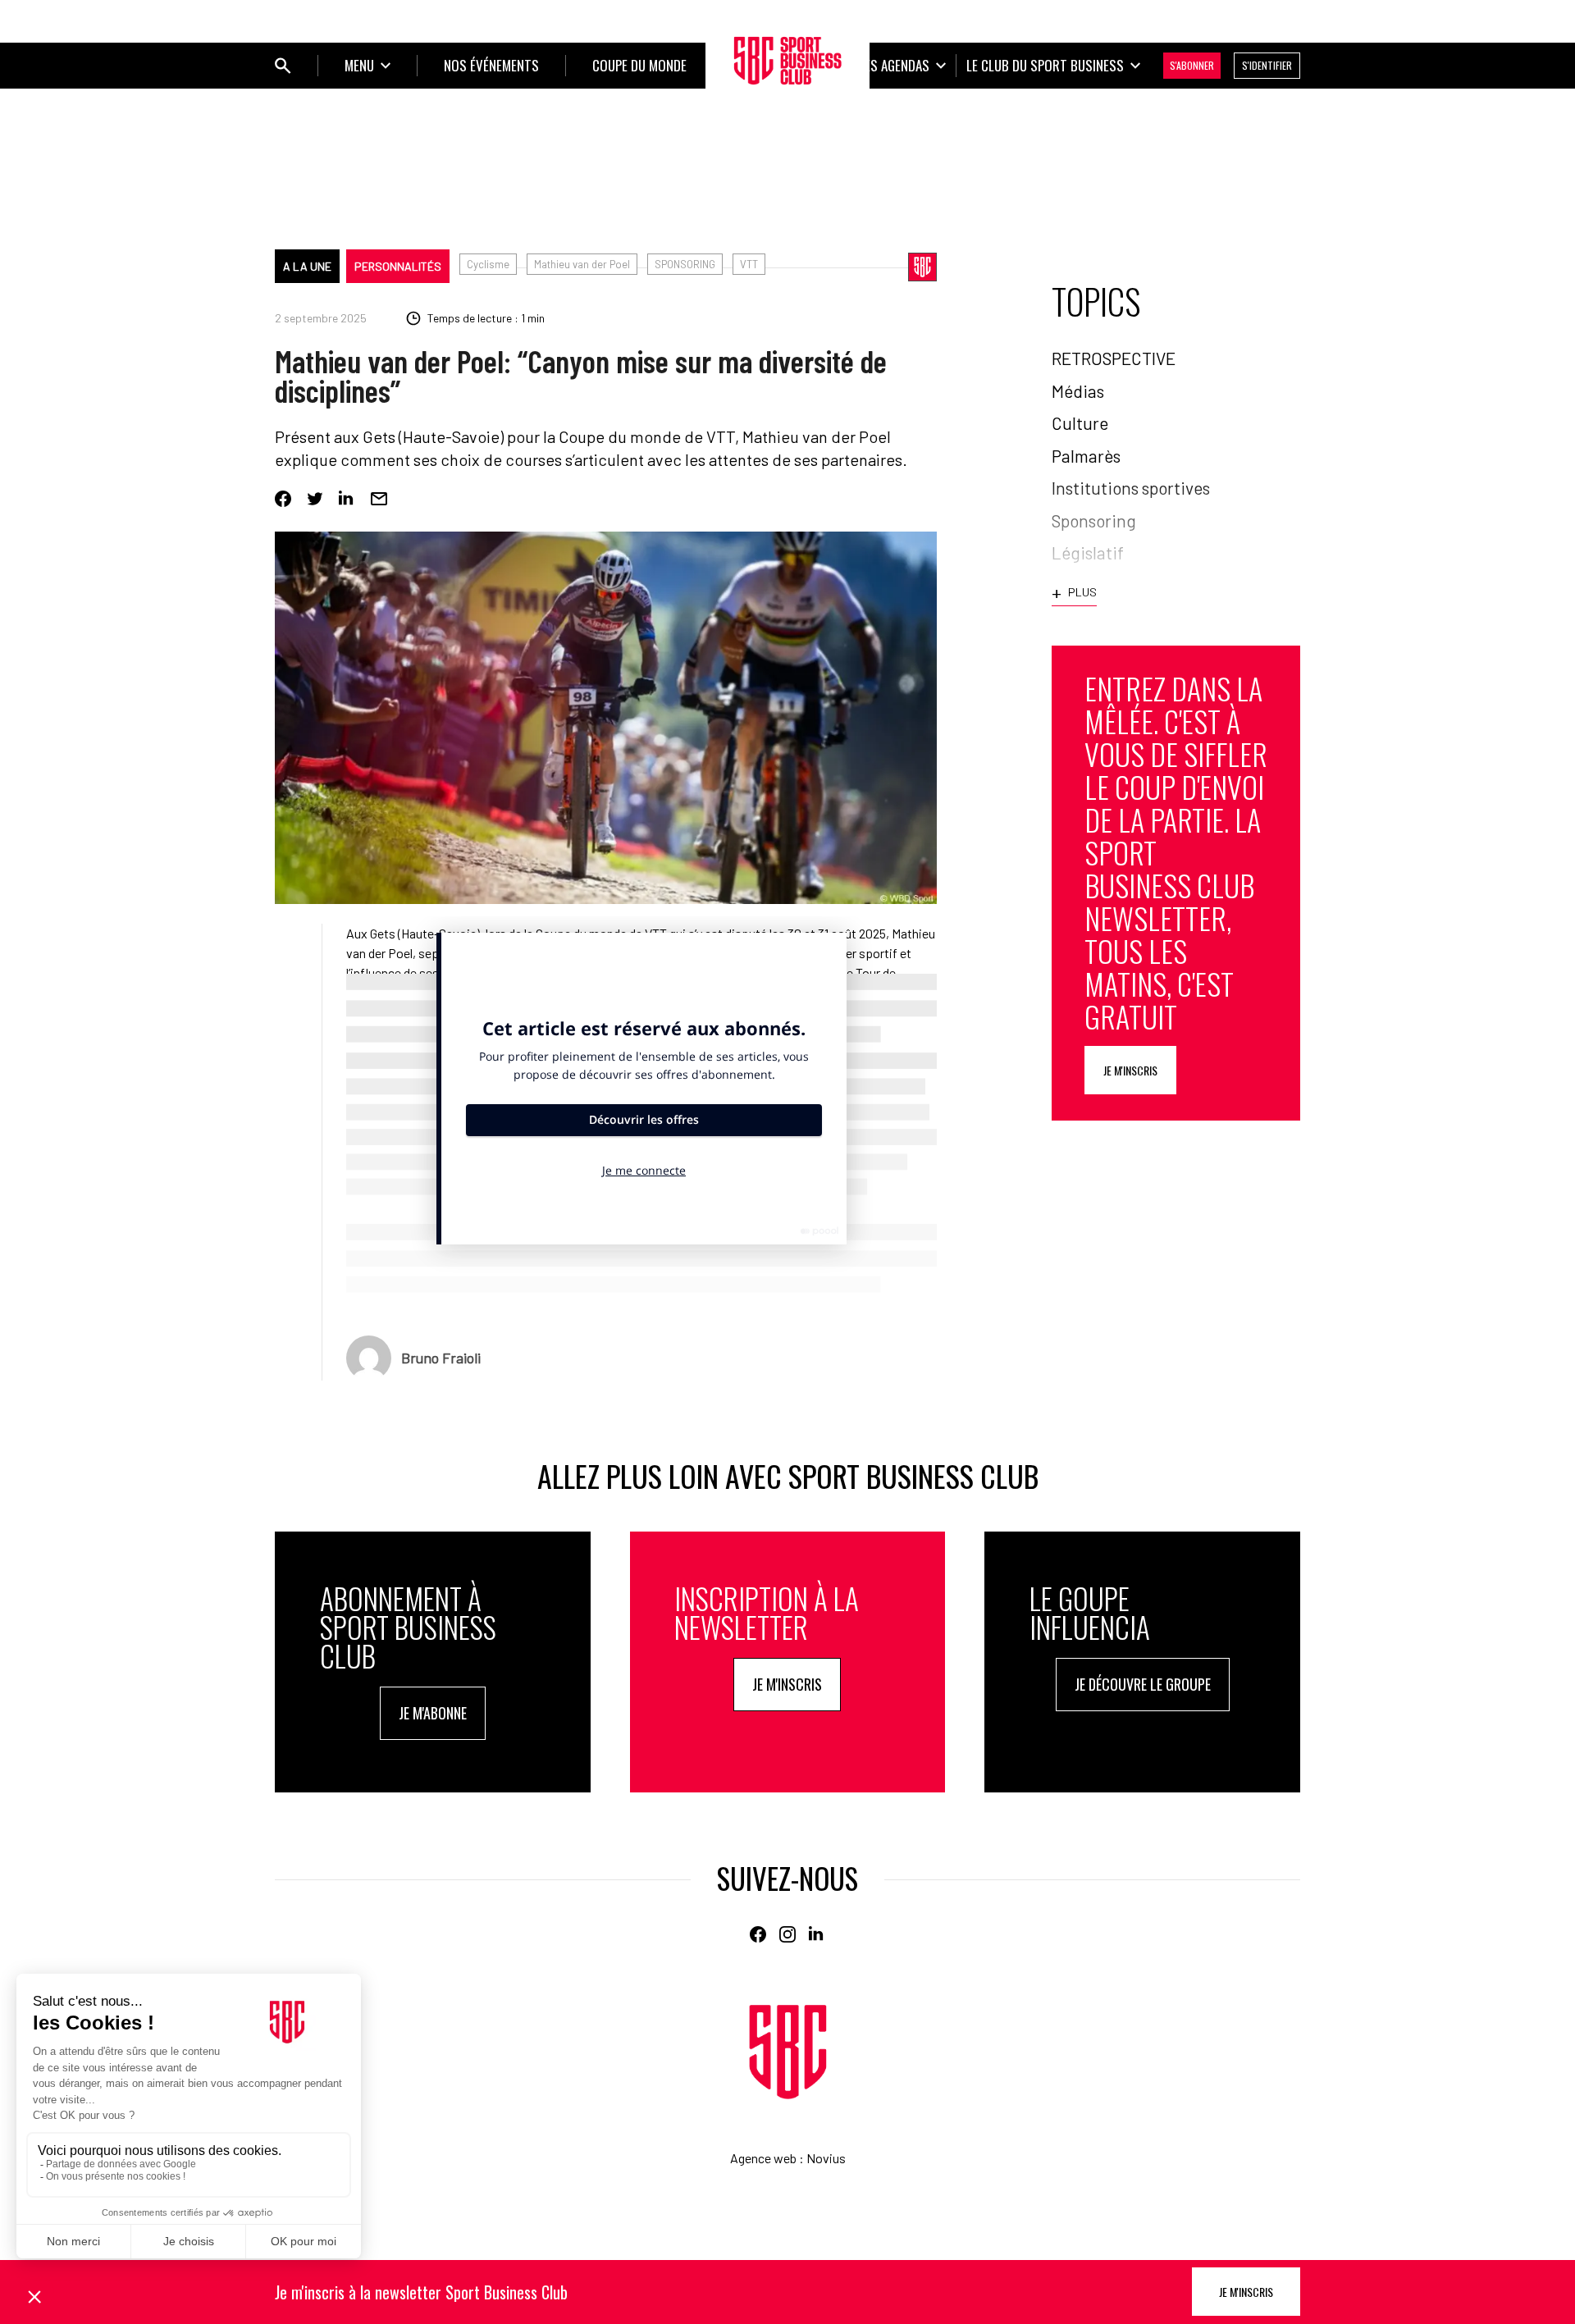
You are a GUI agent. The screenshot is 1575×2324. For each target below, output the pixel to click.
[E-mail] (379, 499)
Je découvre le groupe (1143, 1684)
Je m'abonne (433, 1713)
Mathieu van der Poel (582, 264)
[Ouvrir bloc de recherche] (283, 66)
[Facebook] (283, 499)
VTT (749, 264)
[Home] (788, 2052)
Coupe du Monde (639, 65)
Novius (826, 2158)
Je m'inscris (1130, 1070)
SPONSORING (685, 264)
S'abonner (1192, 65)
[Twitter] (315, 499)
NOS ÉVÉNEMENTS (491, 65)
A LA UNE (307, 266)
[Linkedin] (347, 499)
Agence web (763, 2158)
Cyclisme (488, 264)
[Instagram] (787, 1934)
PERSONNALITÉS (398, 266)
